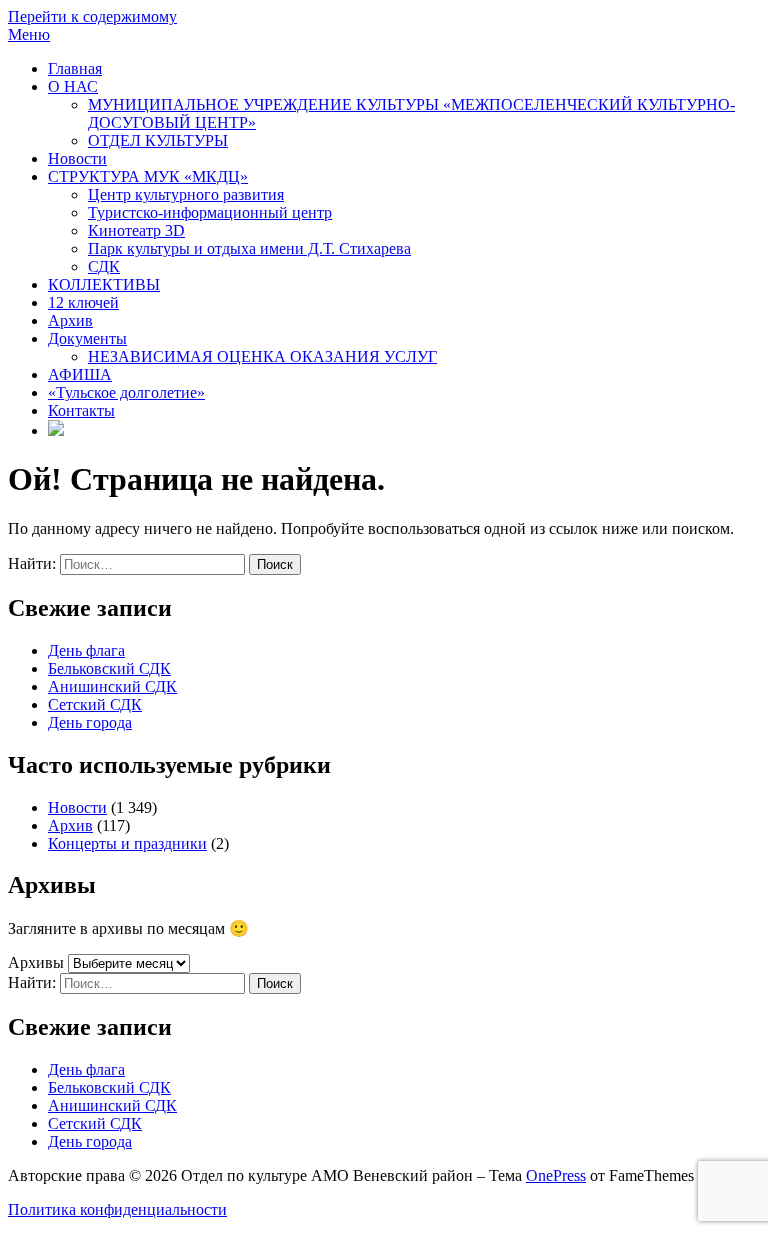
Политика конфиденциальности (117, 1209)
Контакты (81, 410)
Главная (75, 68)
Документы (87, 338)
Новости (77, 158)
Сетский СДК (95, 704)
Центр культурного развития (186, 194)
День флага (86, 650)
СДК (104, 266)
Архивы (36, 962)
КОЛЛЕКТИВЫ (104, 284)
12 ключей (83, 302)
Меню (29, 34)
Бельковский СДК (109, 668)
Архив (70, 320)
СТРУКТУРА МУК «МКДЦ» (148, 176)
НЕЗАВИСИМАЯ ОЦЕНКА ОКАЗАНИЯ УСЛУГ (262, 356)
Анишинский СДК (112, 686)
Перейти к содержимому (92, 16)
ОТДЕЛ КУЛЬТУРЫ (158, 140)
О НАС (73, 86)
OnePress (556, 1175)
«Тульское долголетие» (126, 392)
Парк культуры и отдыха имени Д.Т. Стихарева (249, 248)
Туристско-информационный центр (210, 212)
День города (90, 722)
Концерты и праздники (127, 843)
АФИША (80, 374)
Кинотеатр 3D (136, 230)
